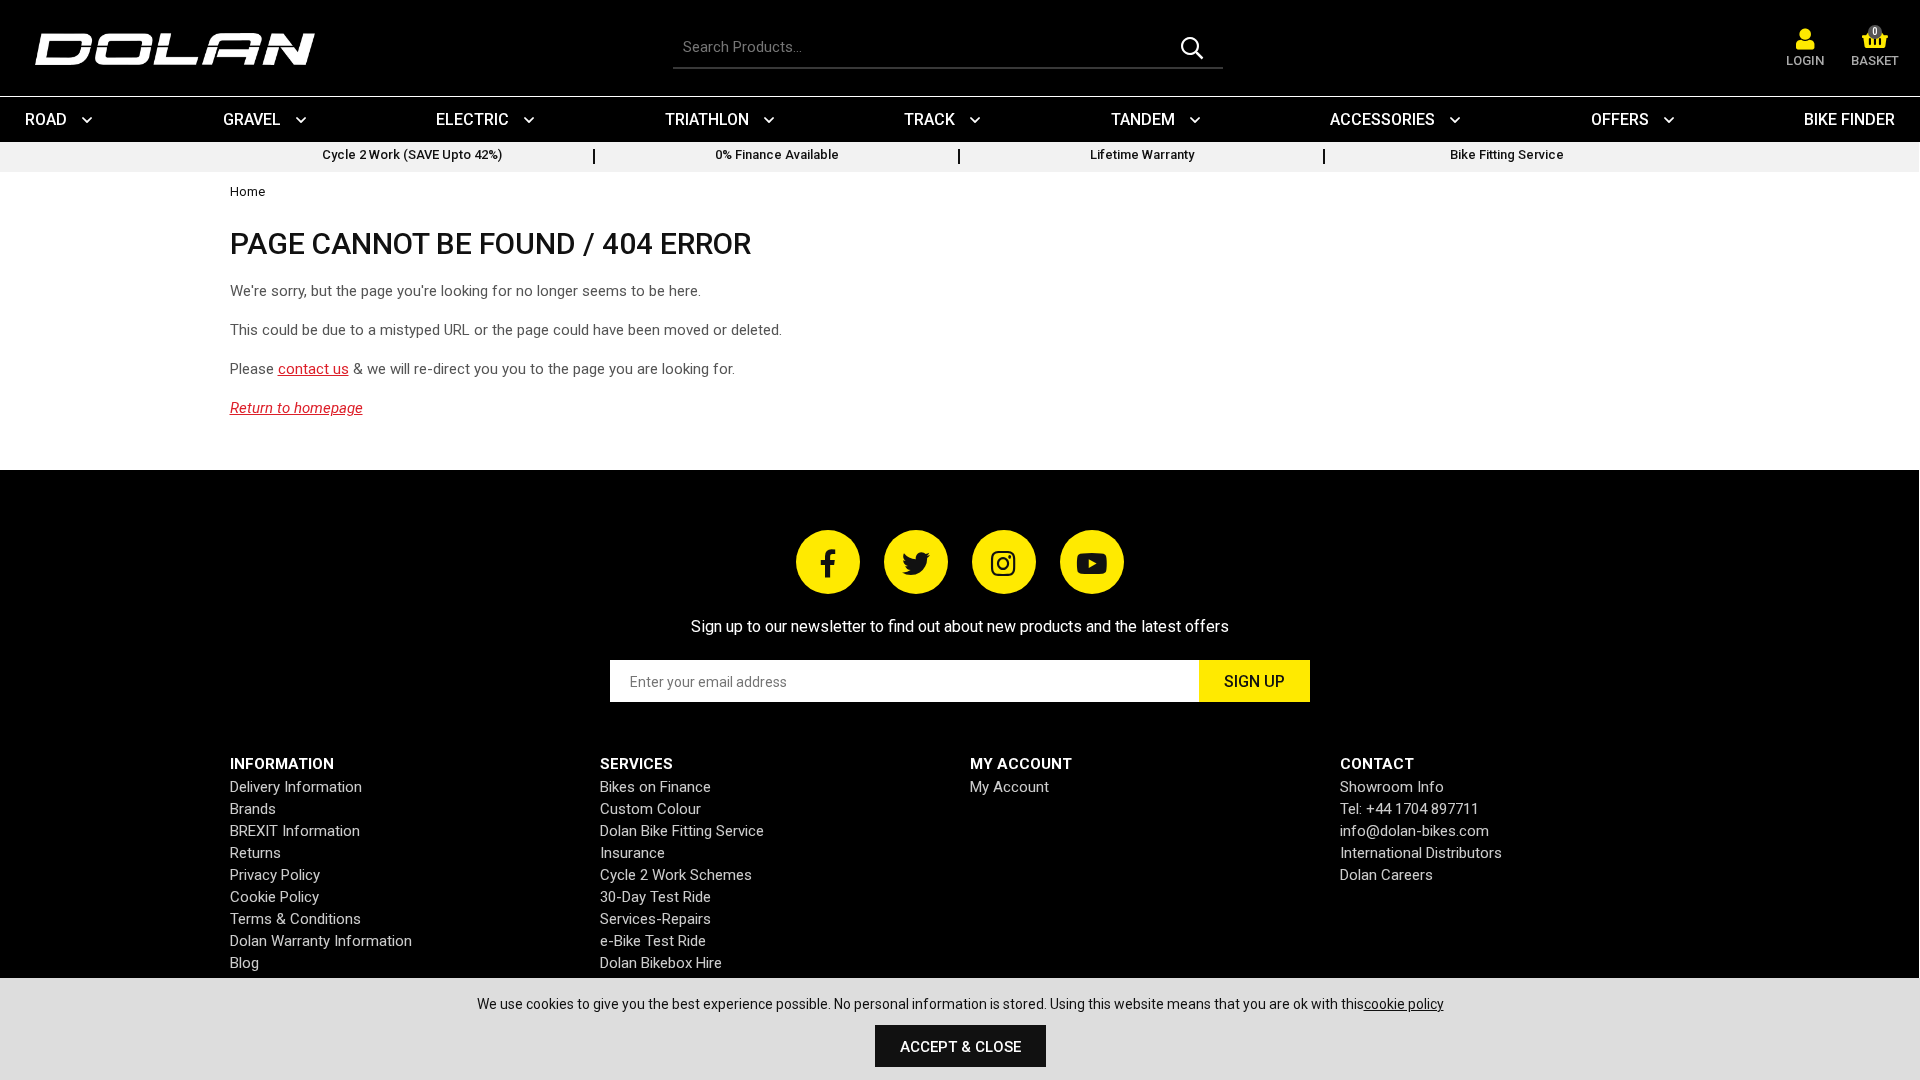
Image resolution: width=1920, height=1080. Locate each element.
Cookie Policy (274, 897)
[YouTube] (1092, 562)
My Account (1009, 787)
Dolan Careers (1386, 875)
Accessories (1382, 119)
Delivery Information (296, 787)
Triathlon (707, 119)
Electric (472, 119)
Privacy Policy (275, 875)
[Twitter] (916, 562)
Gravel (252, 119)
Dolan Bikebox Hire (661, 963)
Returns (255, 853)
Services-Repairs (655, 919)
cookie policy (1404, 1004)
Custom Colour (650, 809)
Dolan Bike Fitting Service (682, 831)
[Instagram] (1004, 562)
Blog (244, 963)
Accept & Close (960, 1047)
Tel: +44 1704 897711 (1409, 809)
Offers (1620, 119)
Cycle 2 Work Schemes (676, 875)
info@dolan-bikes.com (1414, 831)
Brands (253, 809)
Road (46, 119)
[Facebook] (828, 562)
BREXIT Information (295, 831)
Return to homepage (296, 408)
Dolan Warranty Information (321, 941)
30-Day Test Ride (655, 897)
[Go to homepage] (185, 49)
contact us (313, 369)
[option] (412, 157)
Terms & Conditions (295, 919)
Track (929, 119)
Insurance (632, 853)
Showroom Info (1392, 787)
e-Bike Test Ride (653, 941)
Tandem (1143, 119)
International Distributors (1421, 853)
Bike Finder (1849, 119)
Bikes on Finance (655, 787)
